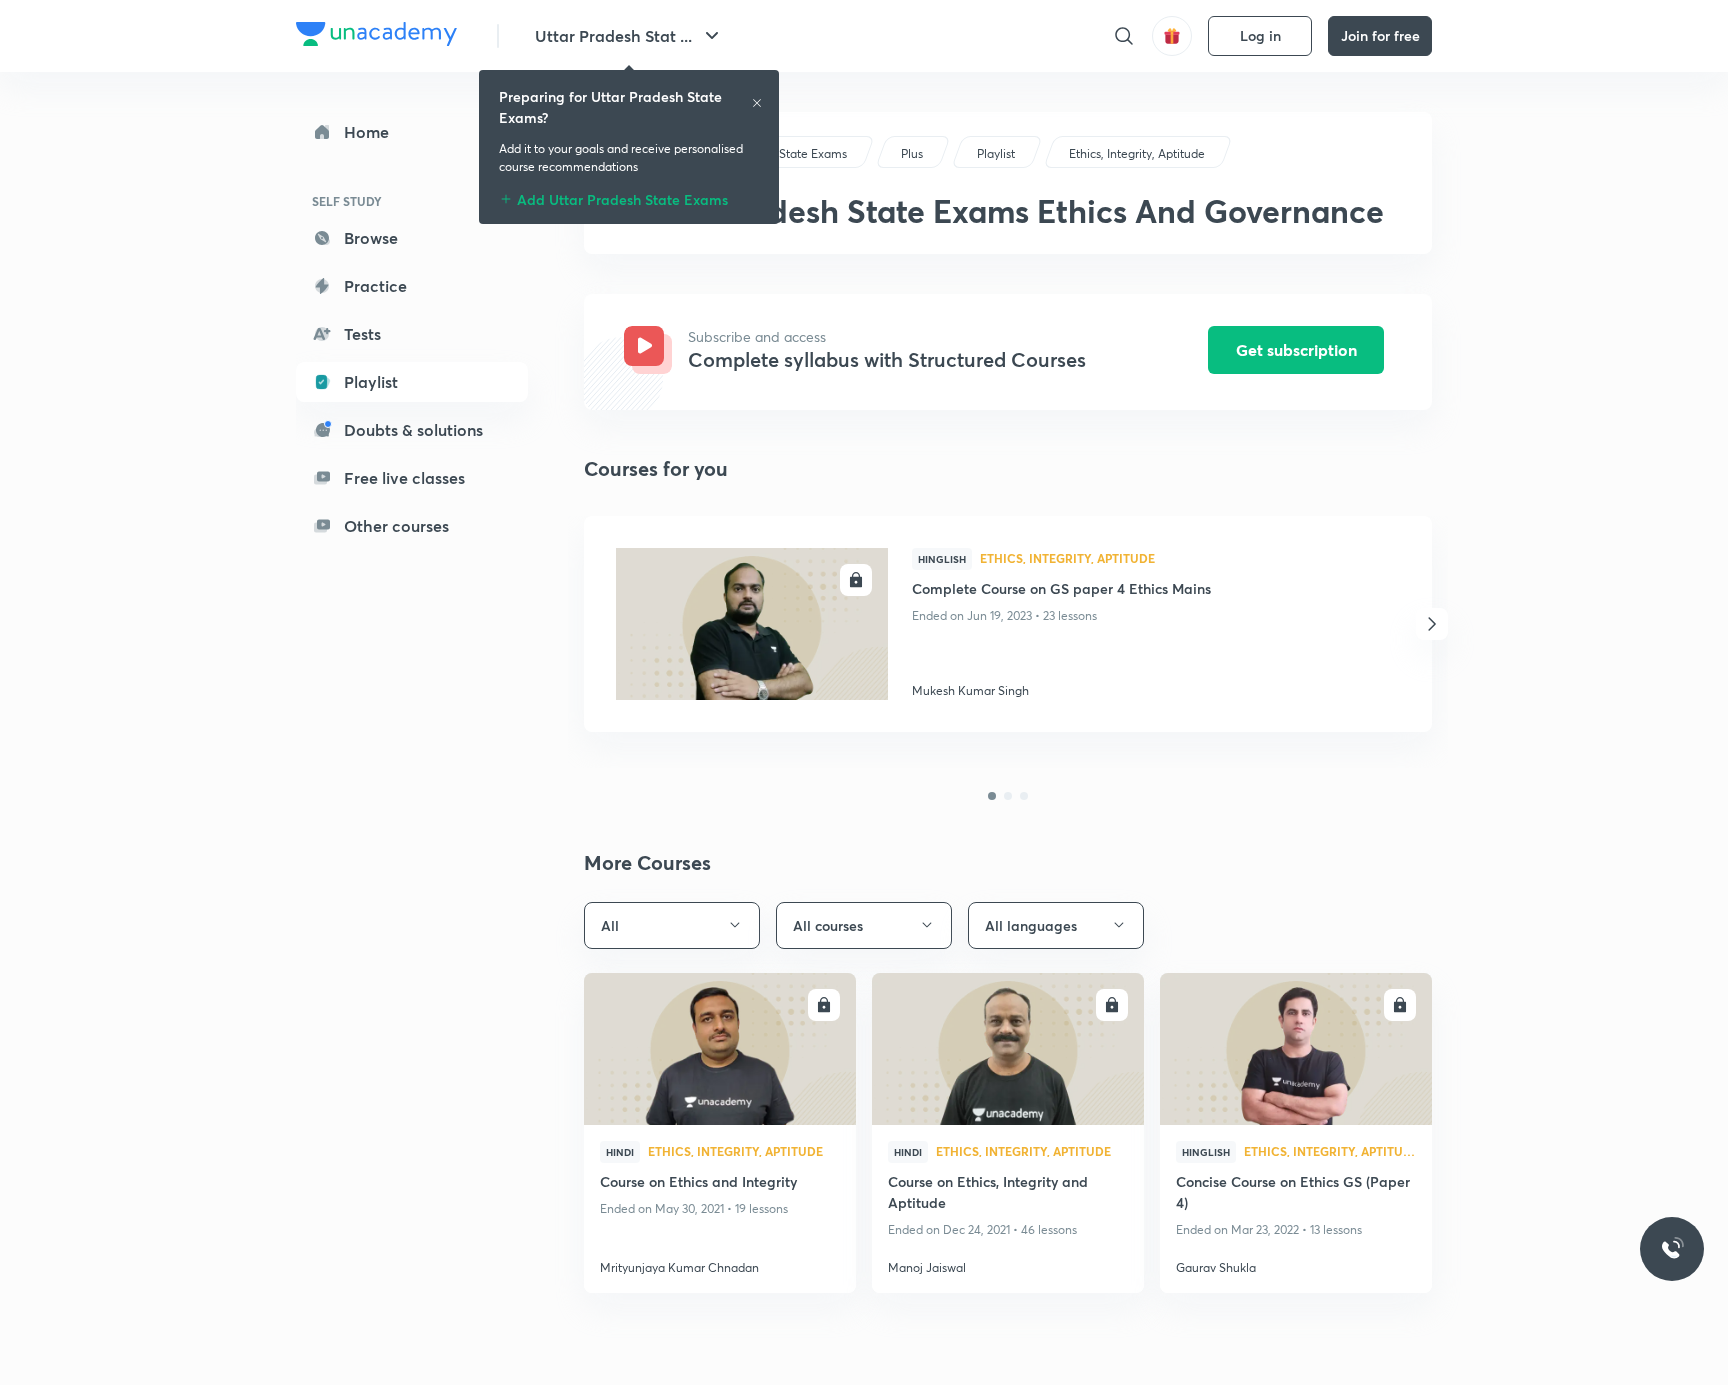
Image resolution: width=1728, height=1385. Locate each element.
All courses (828, 925)
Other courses (396, 525)
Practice (375, 285)
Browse (371, 237)
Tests (362, 333)
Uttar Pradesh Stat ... (613, 35)
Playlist (371, 381)
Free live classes (404, 477)
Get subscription (1296, 349)
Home (366, 131)
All (610, 925)
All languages (1031, 925)
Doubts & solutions (413, 429)
